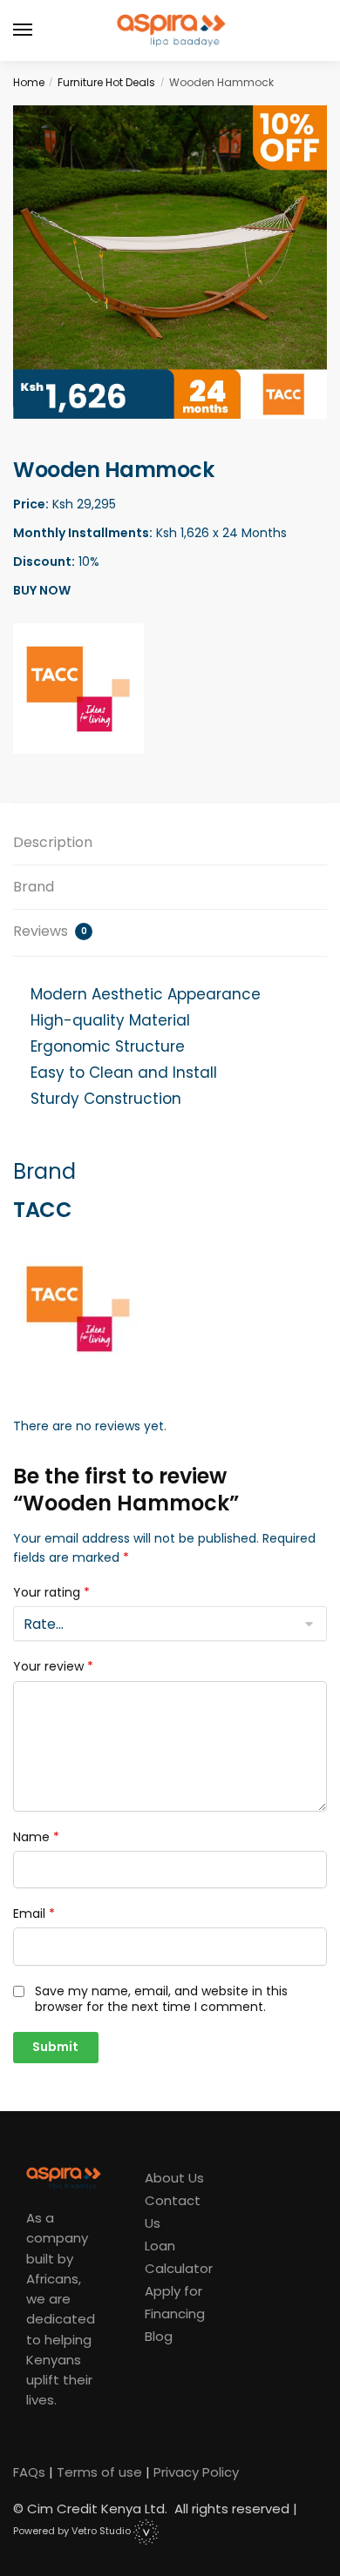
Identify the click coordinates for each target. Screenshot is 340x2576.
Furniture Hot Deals (106, 82)
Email (34, 1914)
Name (36, 1837)
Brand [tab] (34, 887)
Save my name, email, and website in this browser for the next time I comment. (161, 1999)
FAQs (29, 2472)
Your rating (51, 1592)
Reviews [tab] (50, 931)
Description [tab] (53, 842)
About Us (174, 2178)
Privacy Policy (196, 2472)
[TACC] (78, 689)
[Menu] (39, 30)
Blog (159, 2336)
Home (29, 82)
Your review (53, 1666)
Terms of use (99, 2472)
